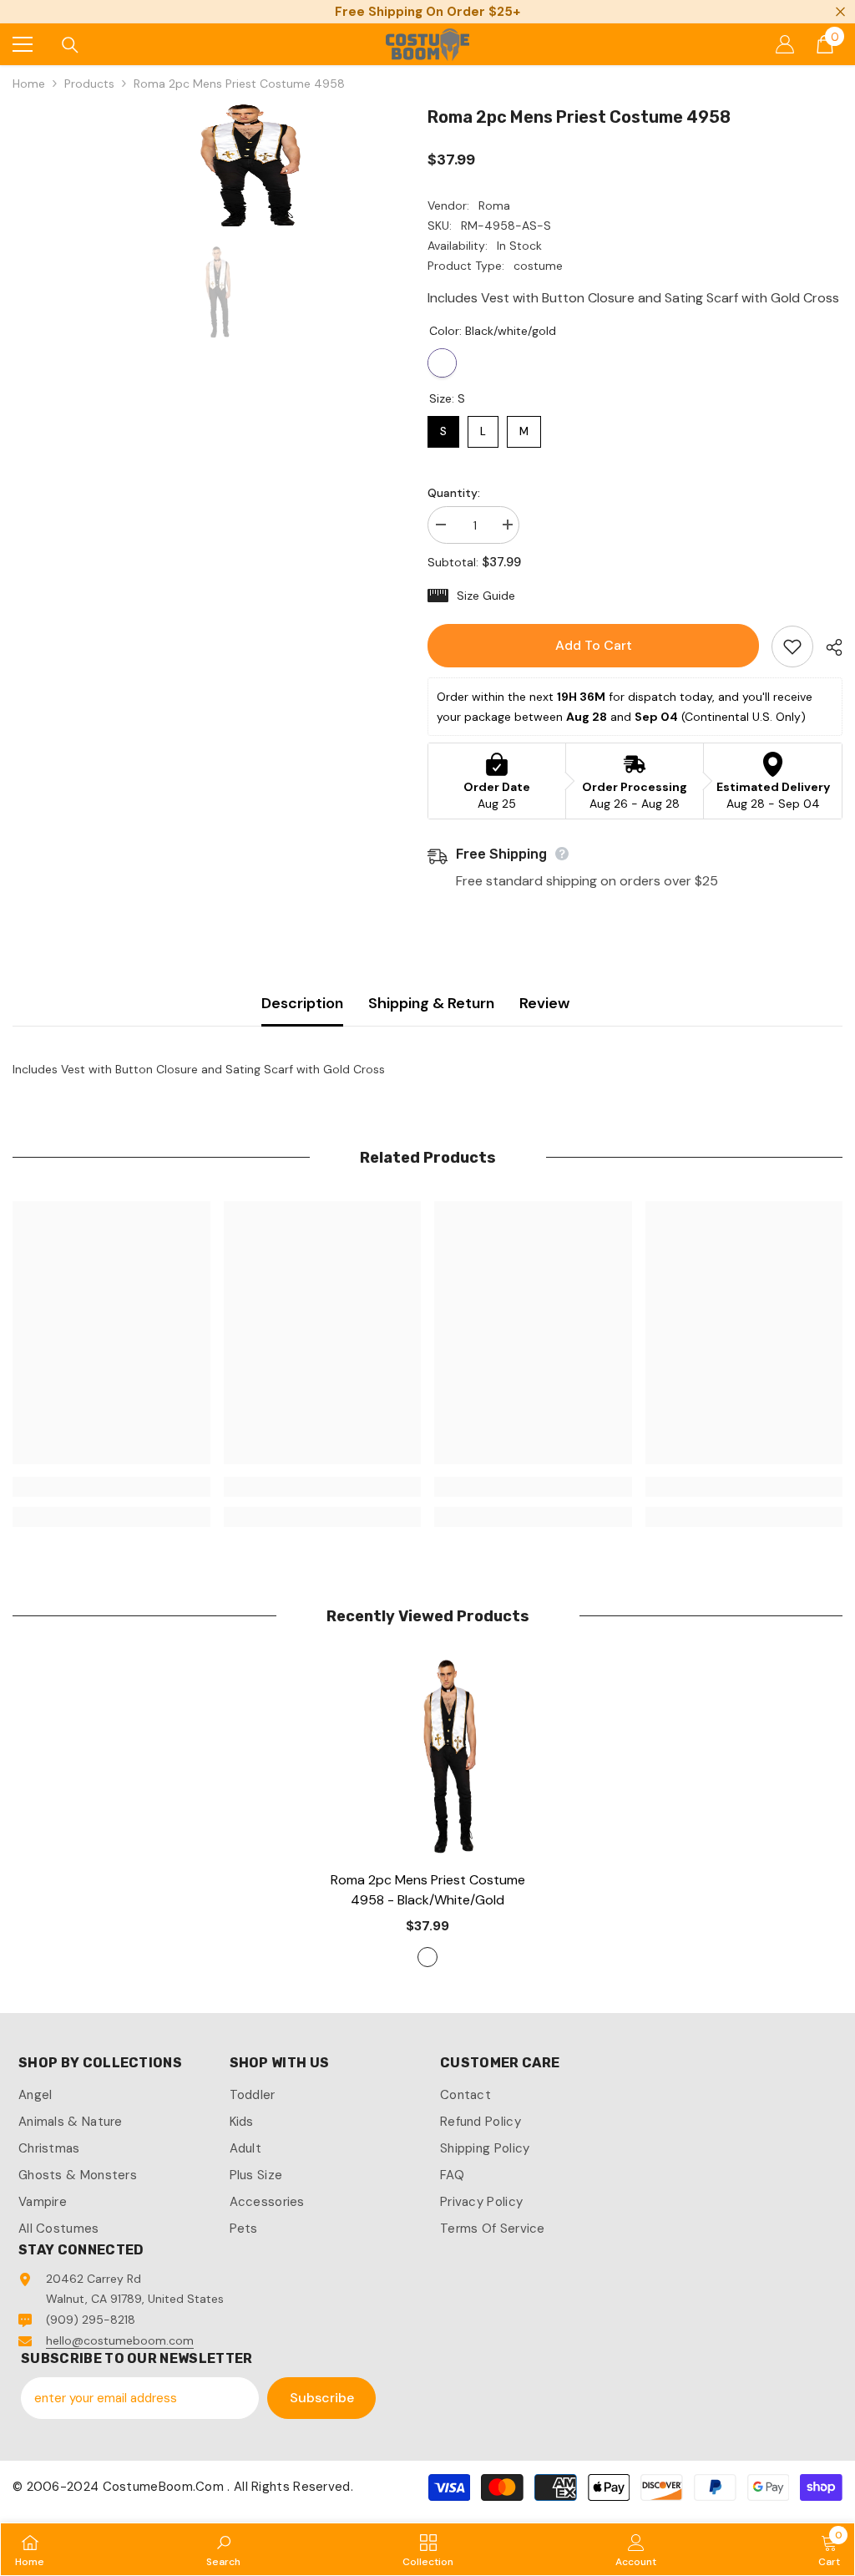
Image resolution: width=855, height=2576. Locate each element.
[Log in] (785, 44)
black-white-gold (427, 1957)
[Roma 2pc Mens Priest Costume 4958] (428, 1759)
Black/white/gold (442, 363)
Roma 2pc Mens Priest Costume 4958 (428, 1890)
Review (544, 1003)
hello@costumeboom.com (120, 2340)
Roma (494, 205)
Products (89, 84)
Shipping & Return (431, 1003)
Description (302, 1003)
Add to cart (594, 645)
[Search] (70, 45)
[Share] (828, 647)
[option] (207, 167)
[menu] (23, 44)
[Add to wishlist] (792, 647)
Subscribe (322, 2398)
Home (29, 84)
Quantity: (454, 493)
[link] (111, 1487)
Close (840, 12)
